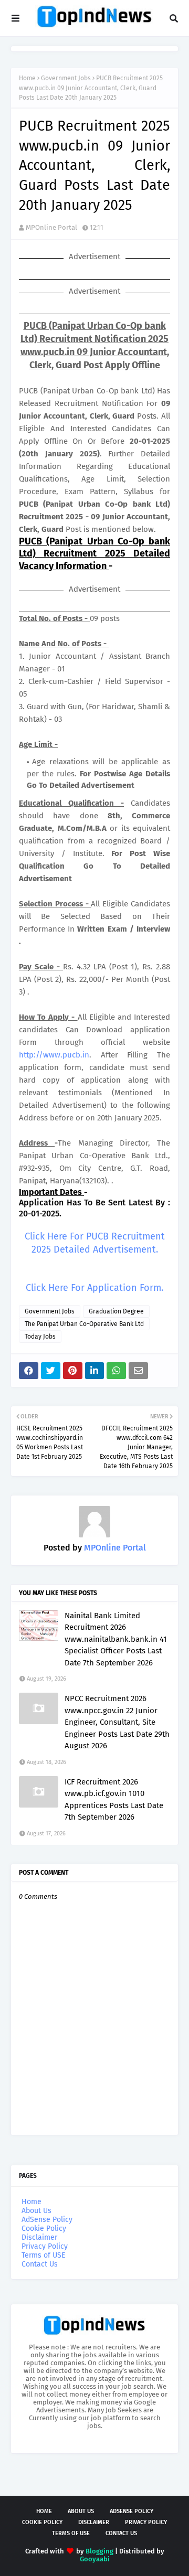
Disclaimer (39, 2237)
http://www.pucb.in (54, 1055)
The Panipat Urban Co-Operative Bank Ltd (84, 1324)
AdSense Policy (47, 2220)
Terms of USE (43, 2255)
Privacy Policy (45, 2246)
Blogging (99, 2551)
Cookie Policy (44, 2228)
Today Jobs (40, 1337)
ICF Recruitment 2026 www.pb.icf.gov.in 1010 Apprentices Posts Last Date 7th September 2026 (114, 1800)
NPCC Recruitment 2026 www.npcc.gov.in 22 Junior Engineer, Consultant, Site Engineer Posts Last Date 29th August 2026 (117, 1722)
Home (27, 78)
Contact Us (40, 2264)
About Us (36, 2211)
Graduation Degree (116, 1311)
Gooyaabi (95, 2559)
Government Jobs (66, 78)
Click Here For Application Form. (94, 1288)
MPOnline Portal (51, 227)
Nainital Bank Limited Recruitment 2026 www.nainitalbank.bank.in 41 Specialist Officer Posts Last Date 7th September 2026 (116, 1639)
